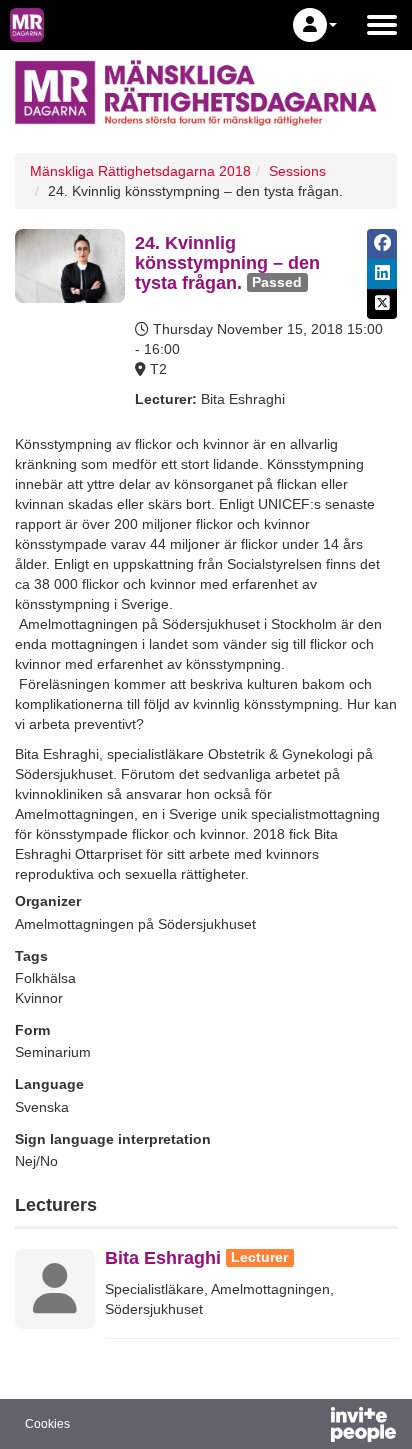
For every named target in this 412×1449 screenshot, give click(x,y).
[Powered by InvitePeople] (311, 1427)
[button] (315, 25)
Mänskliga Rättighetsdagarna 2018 (140, 171)
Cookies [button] (47, 1424)
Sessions (297, 171)
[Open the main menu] (382, 25)
